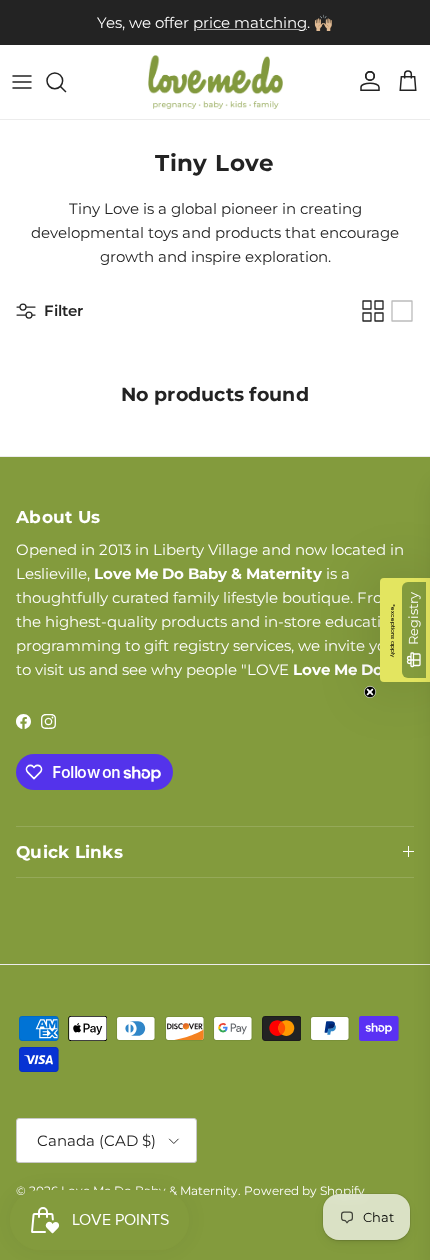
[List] (402, 311)
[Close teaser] (370, 692)
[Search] (66, 82)
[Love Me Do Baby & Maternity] (215, 82)
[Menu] (22, 82)
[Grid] (373, 311)
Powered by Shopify (304, 1190)
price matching (250, 22)
